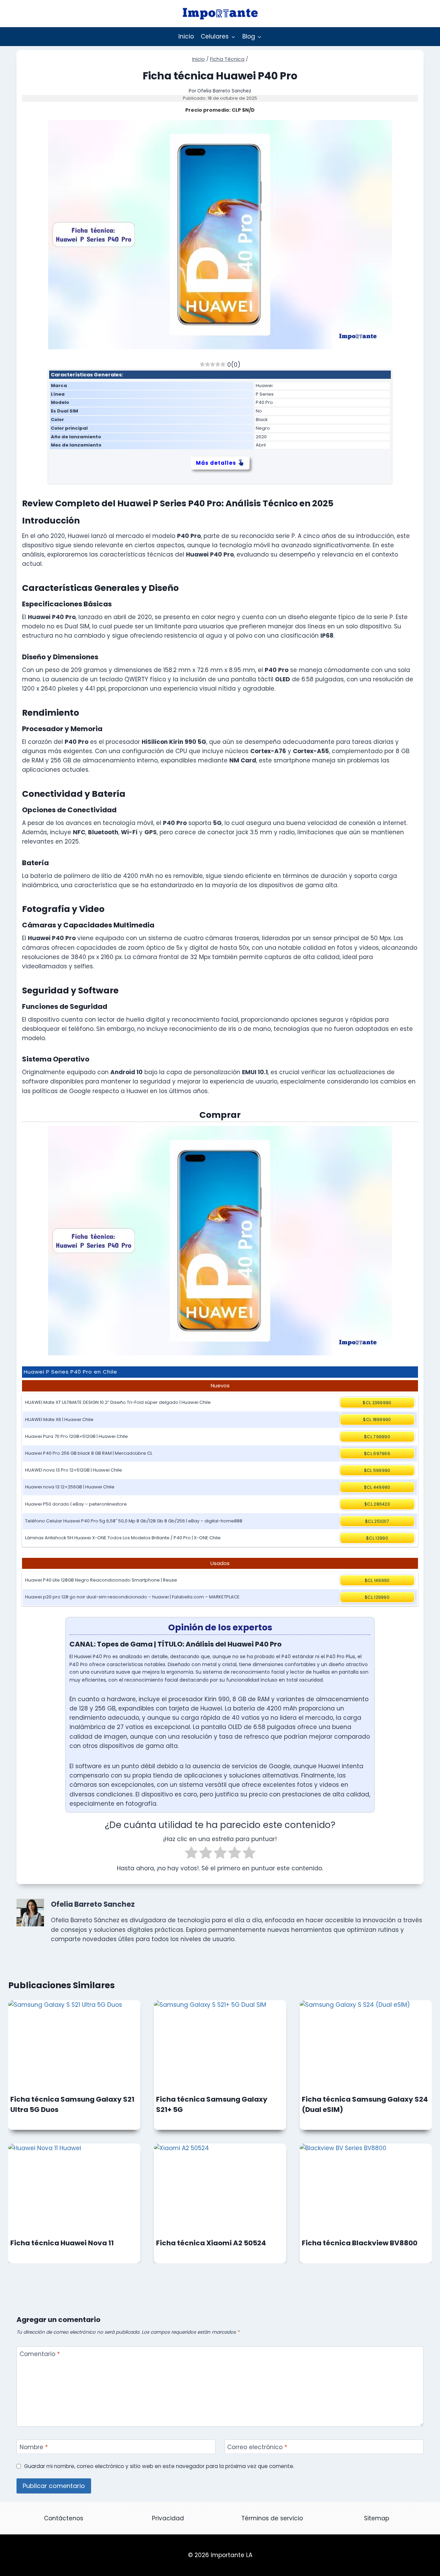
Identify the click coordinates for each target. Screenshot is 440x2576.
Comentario (40, 2354)
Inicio (186, 36)
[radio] (191, 1854)
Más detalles (216, 463)
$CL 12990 (377, 1538)
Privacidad (168, 2518)
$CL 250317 (377, 1521)
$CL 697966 (377, 1454)
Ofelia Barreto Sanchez (224, 91)
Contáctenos (64, 2518)
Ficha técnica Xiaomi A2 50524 (211, 2243)
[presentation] (74, 2044)
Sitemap (377, 2518)
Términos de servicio (272, 2518)
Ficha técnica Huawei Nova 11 (62, 2243)
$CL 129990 (377, 1597)
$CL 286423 (377, 1504)
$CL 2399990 (377, 1403)
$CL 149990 (377, 1580)
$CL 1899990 (377, 1419)
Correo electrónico (257, 2447)
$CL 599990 (377, 1470)
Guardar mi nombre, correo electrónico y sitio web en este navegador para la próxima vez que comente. (159, 2466)
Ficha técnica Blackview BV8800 (360, 2243)
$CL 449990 (377, 1487)
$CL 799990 (377, 1437)
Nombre (34, 2447)
